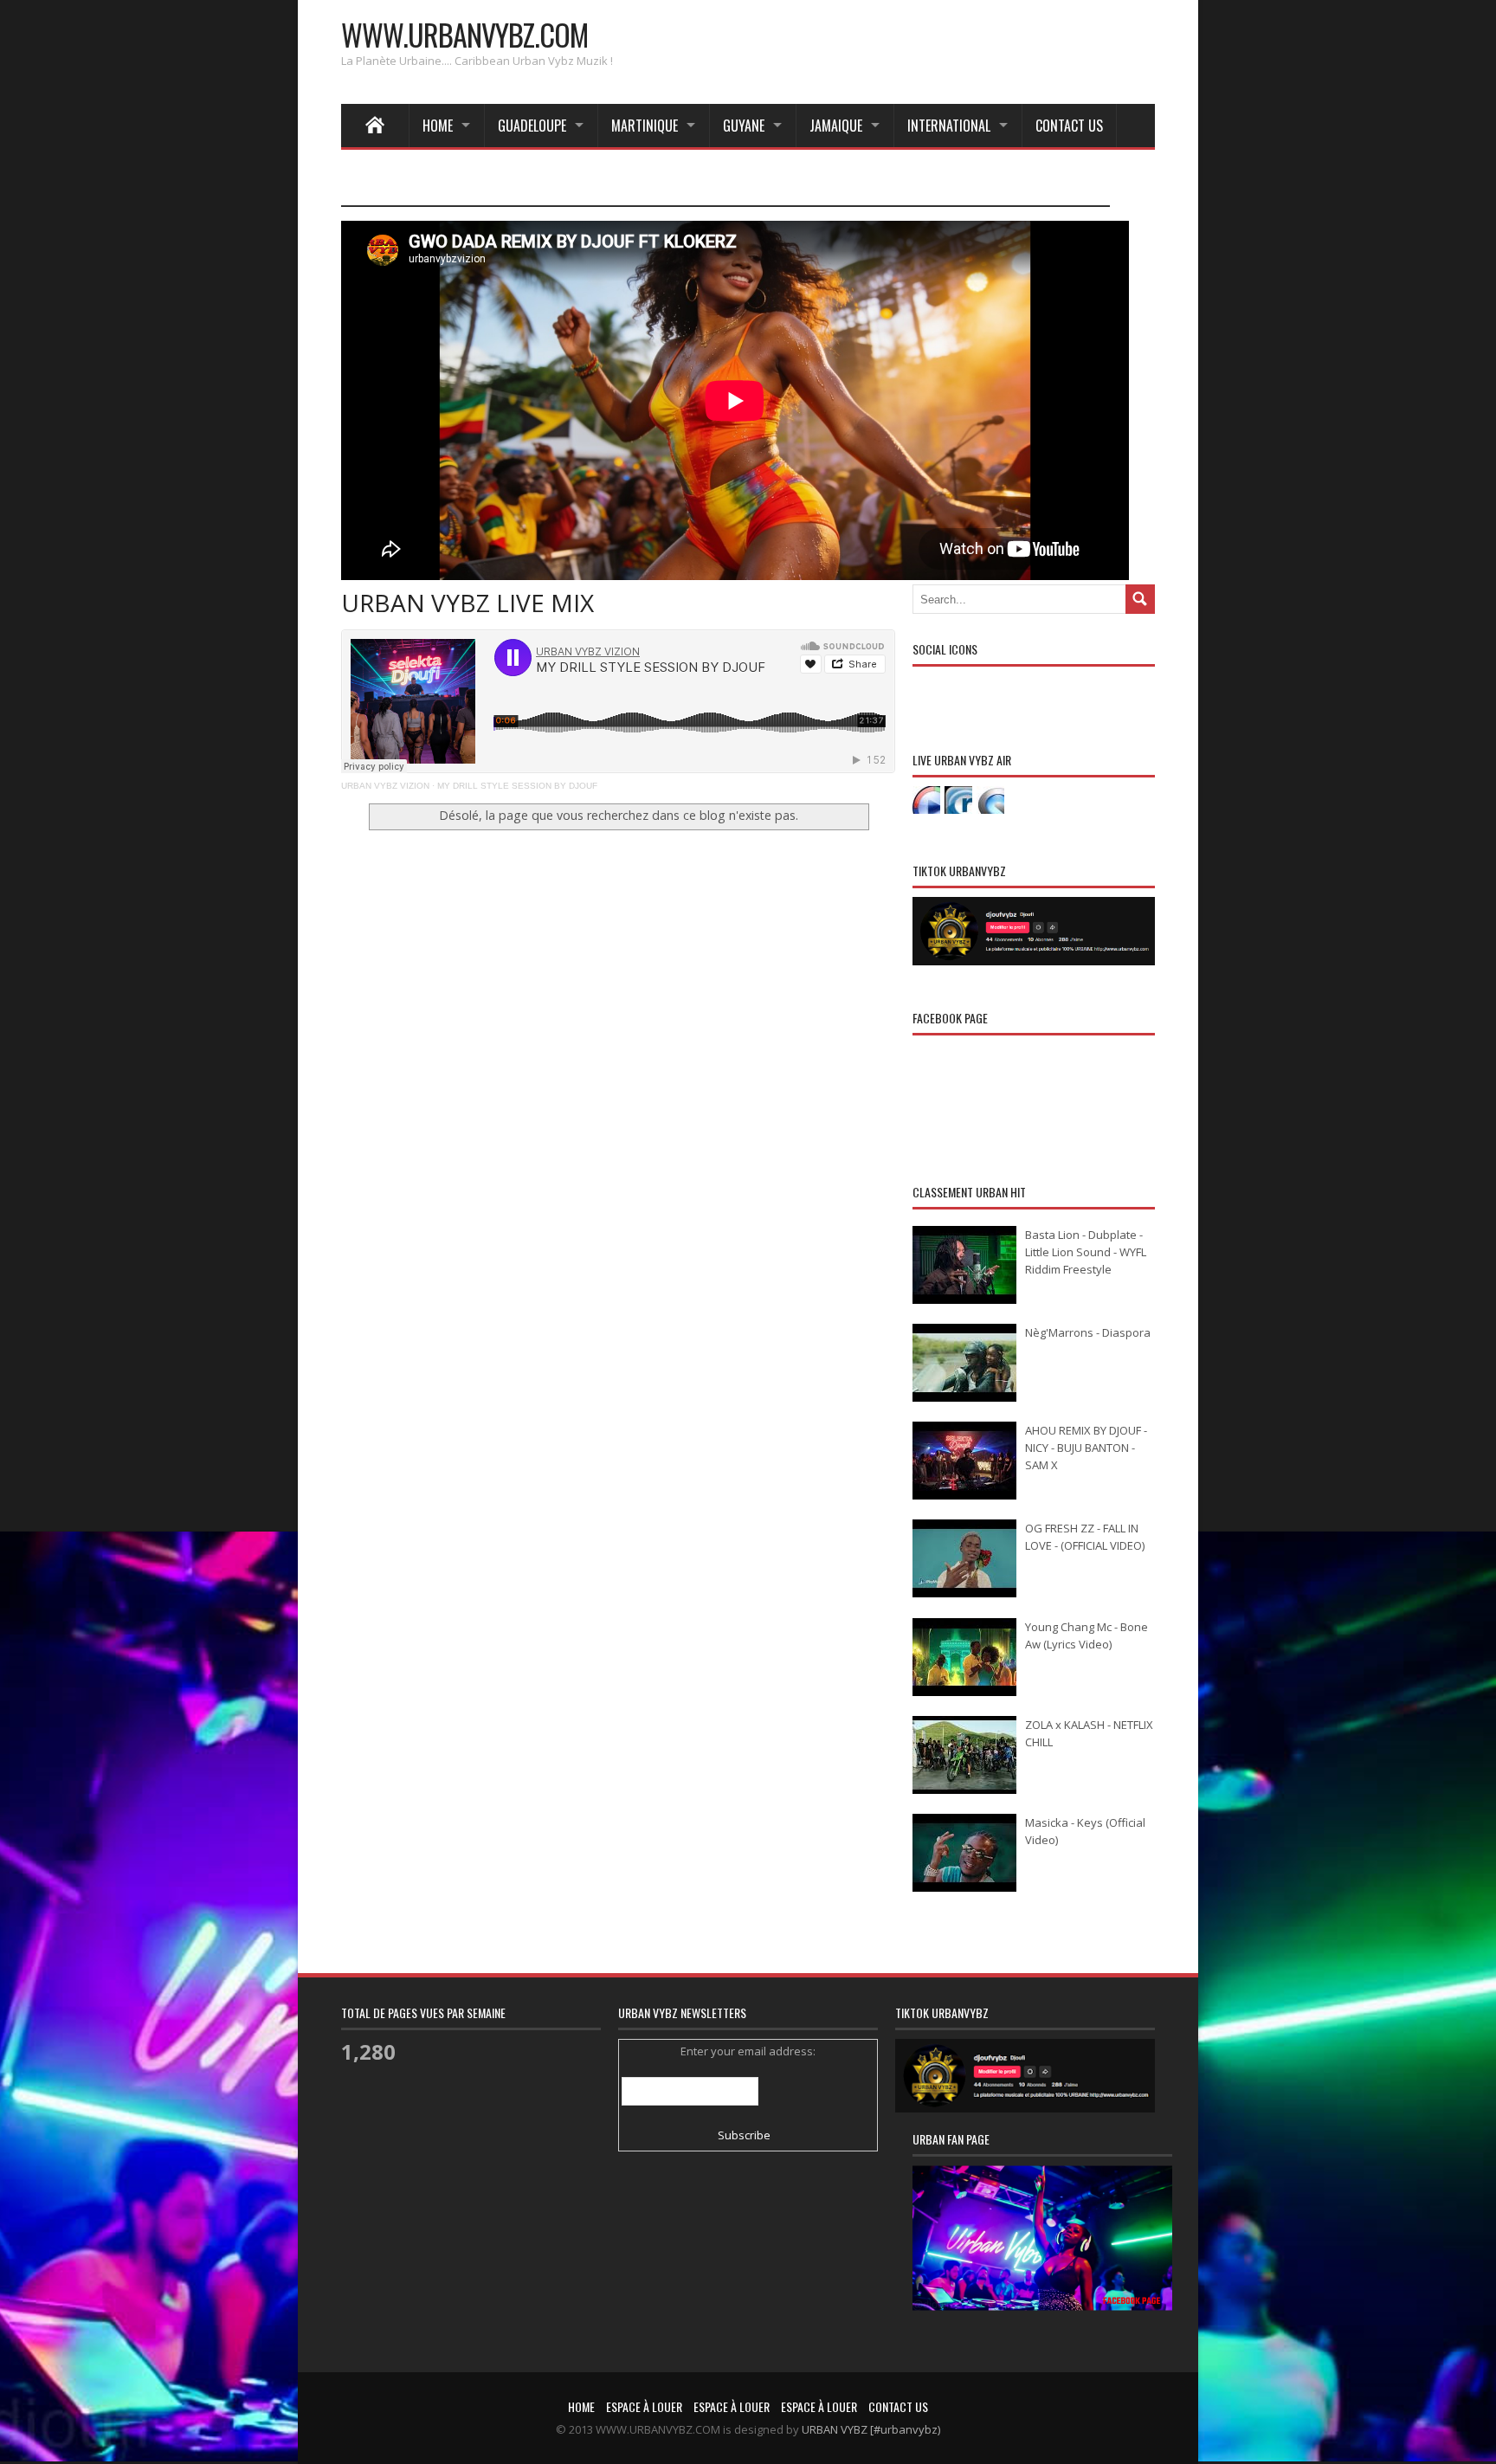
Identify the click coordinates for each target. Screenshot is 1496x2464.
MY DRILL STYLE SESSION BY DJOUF (517, 786)
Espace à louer (644, 2406)
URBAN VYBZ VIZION (385, 786)
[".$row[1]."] (926, 800)
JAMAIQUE (836, 126)
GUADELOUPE (532, 126)
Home (438, 126)
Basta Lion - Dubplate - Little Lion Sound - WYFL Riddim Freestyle (1086, 1252)
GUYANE (744, 126)
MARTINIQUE (645, 126)
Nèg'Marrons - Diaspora (1088, 1332)
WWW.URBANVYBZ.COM (464, 34)
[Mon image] (1042, 2260)
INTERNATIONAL (949, 126)
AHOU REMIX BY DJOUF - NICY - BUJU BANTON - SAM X (1086, 1448)
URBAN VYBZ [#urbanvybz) (871, 2429)
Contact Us (1069, 126)
